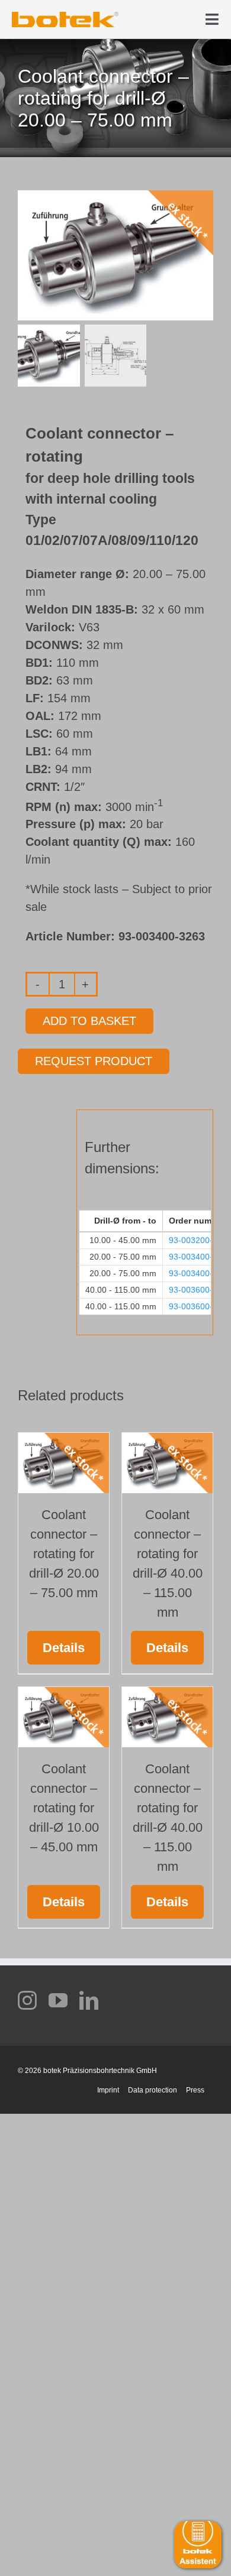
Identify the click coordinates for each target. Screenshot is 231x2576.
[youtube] (58, 2000)
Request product (94, 1061)
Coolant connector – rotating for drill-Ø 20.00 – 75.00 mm (64, 1554)
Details (64, 1648)
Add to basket (89, 1021)
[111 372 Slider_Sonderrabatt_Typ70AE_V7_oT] (65, 16)
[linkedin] (89, 2000)
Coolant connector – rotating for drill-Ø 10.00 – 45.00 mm (64, 1808)
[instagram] (27, 2000)
